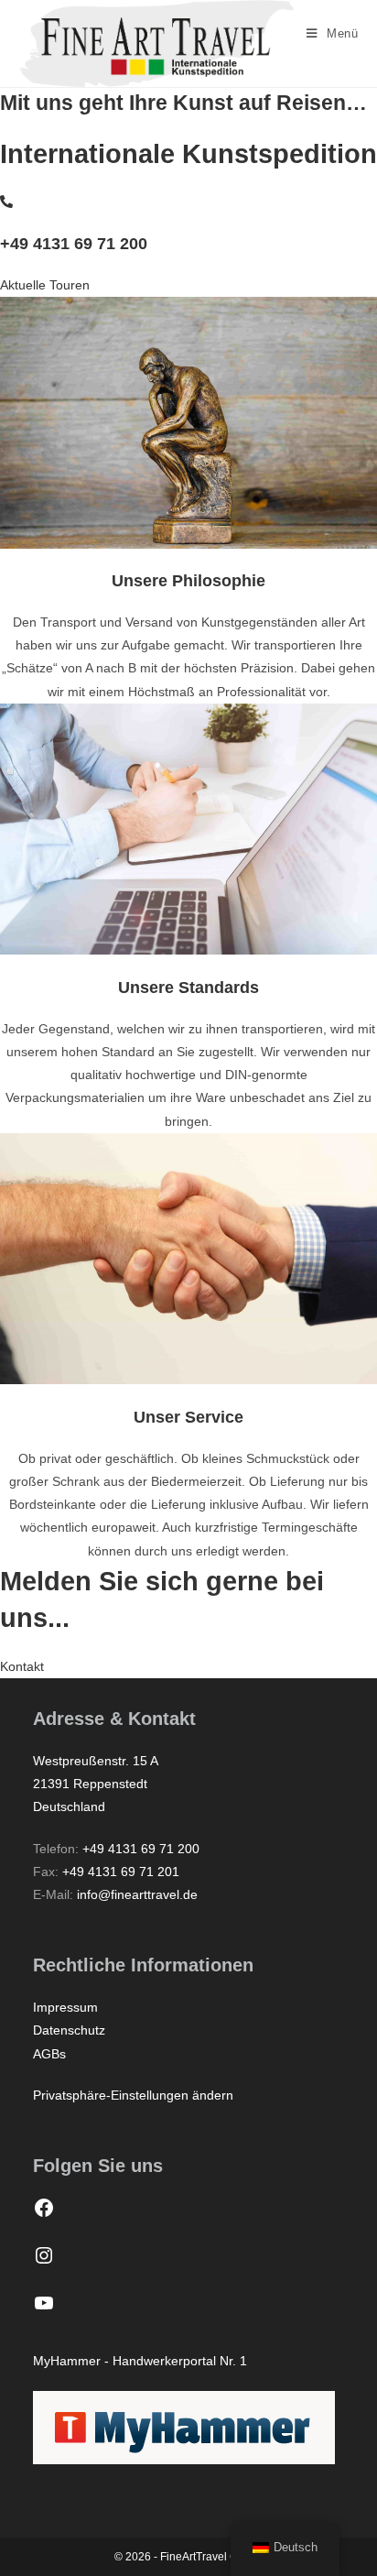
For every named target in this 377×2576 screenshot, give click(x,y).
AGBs (49, 2054)
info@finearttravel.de (137, 1894)
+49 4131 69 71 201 (121, 1872)
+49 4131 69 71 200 (74, 244)
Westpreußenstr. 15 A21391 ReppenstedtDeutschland (96, 1784)
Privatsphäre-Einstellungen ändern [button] (133, 2095)
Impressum (65, 2007)
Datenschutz (69, 2030)
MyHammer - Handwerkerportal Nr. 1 (140, 2361)
